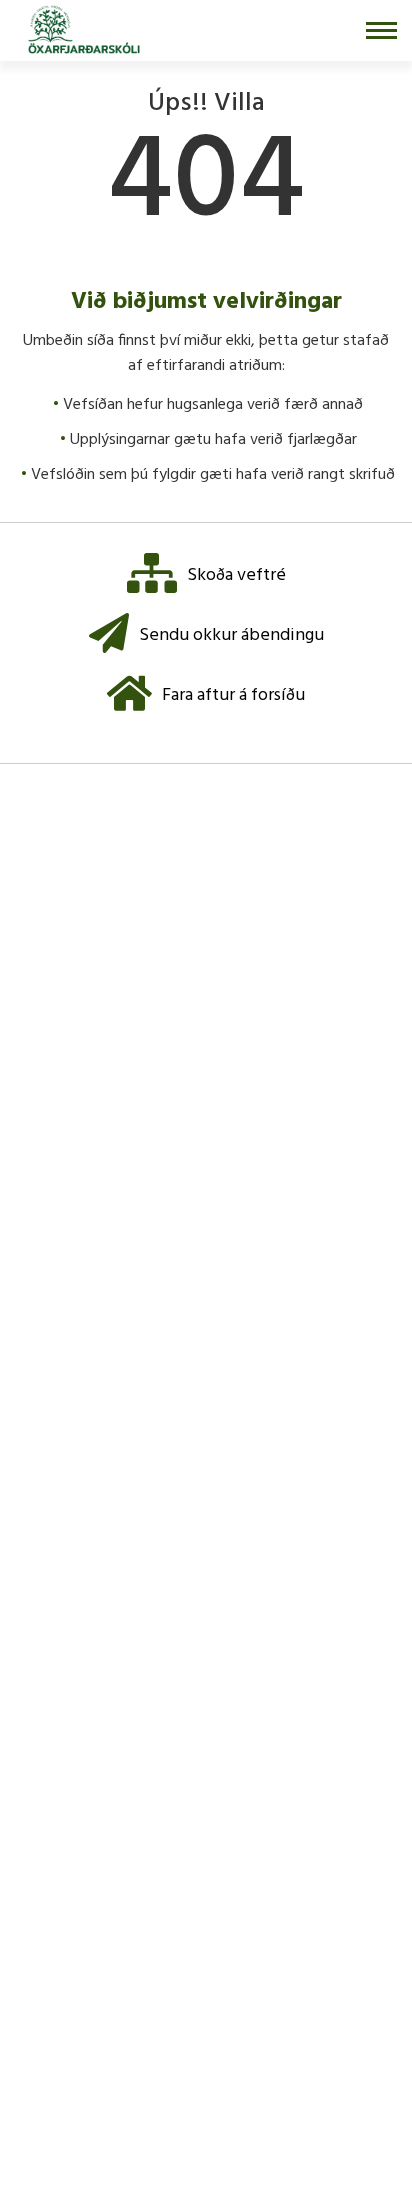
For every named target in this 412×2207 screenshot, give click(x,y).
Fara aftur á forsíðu (233, 695)
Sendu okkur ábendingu (231, 635)
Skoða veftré (236, 575)
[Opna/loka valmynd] (381, 30)
